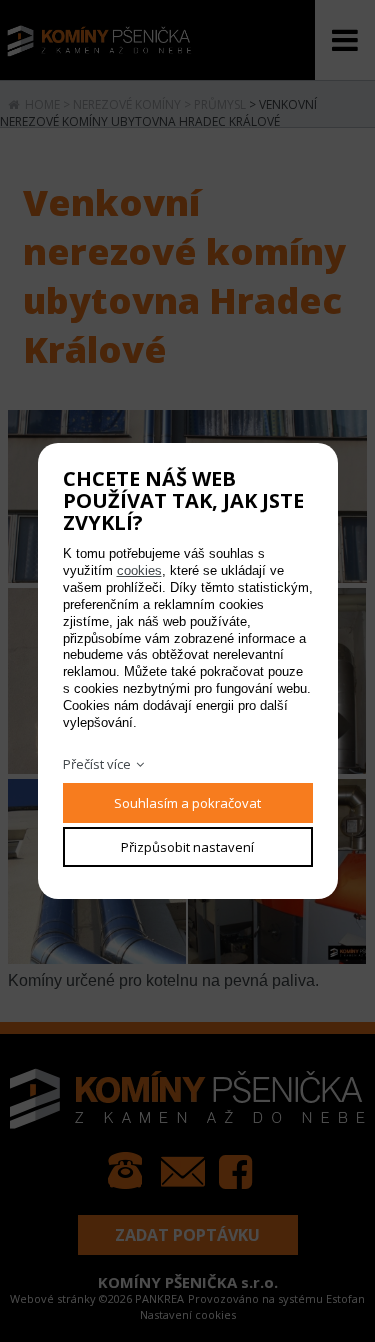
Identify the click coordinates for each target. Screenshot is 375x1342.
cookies (139, 570)
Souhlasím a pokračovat (187, 803)
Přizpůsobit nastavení (187, 847)
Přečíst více (97, 764)
